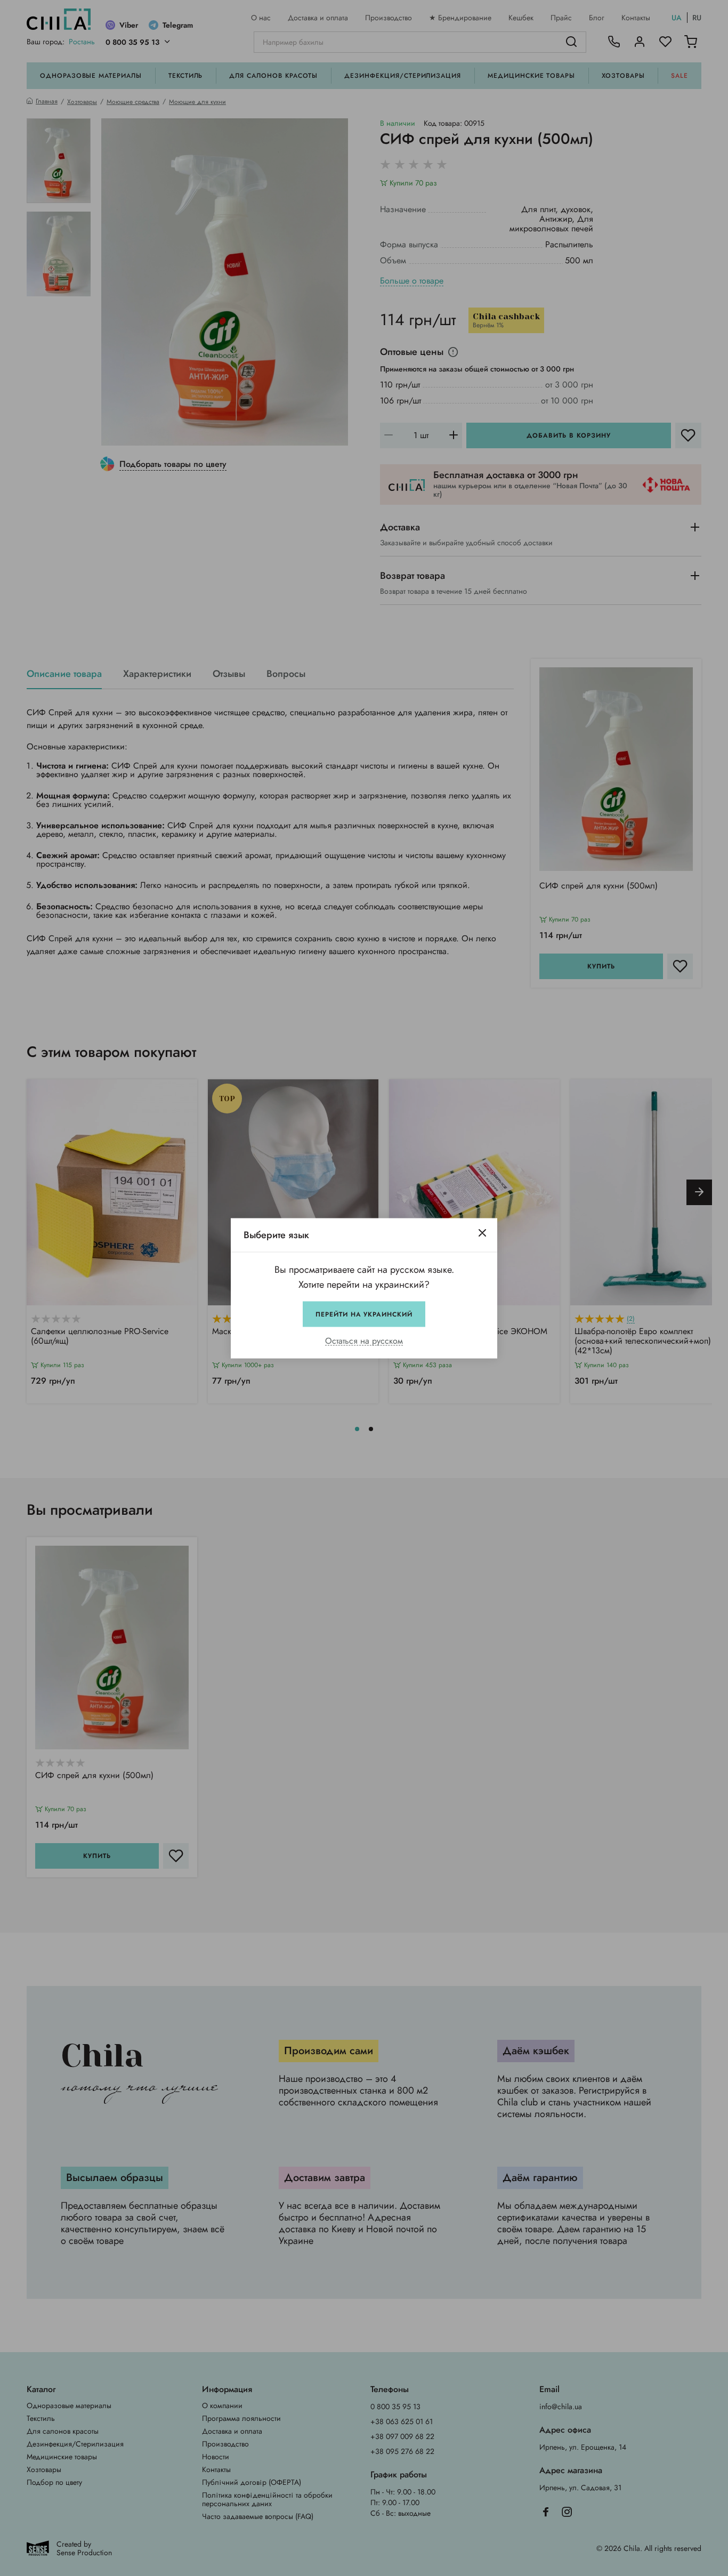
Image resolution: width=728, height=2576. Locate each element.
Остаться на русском (364, 1341)
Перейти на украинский (364, 1314)
